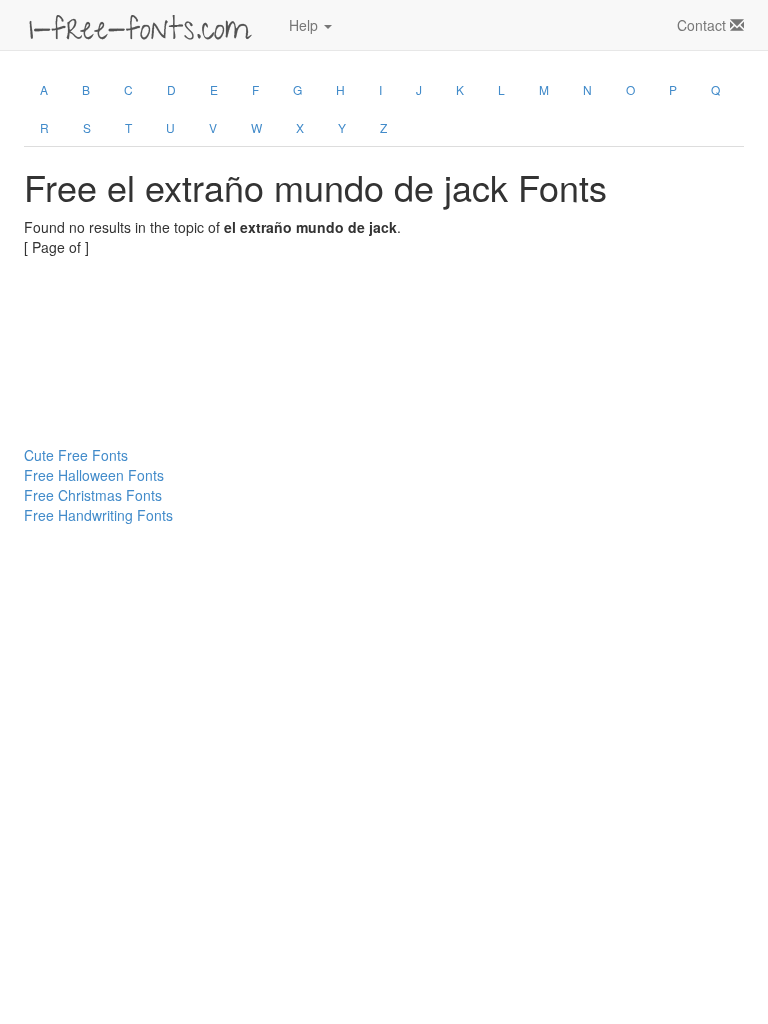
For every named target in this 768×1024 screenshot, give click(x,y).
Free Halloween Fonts (94, 475)
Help (305, 25)
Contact (703, 25)
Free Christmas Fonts (93, 495)
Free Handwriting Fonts (98, 515)
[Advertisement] (124, 302)
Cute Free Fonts (76, 455)
